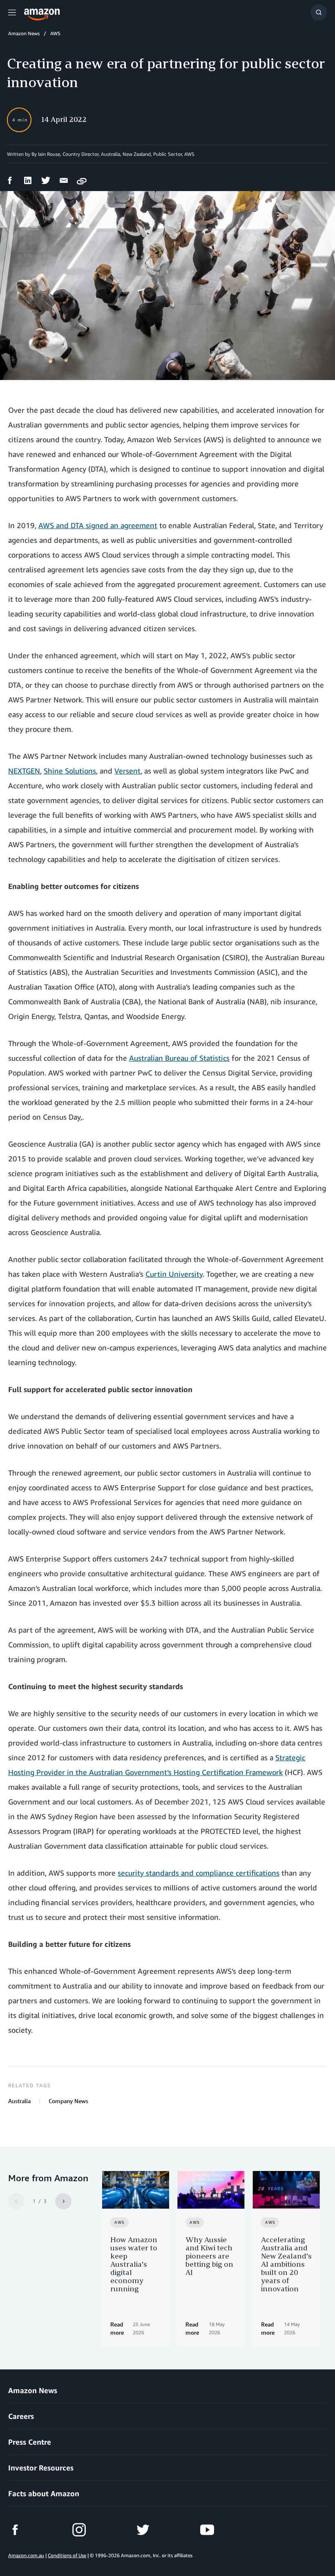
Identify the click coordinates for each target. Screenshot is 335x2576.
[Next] (63, 2201)
